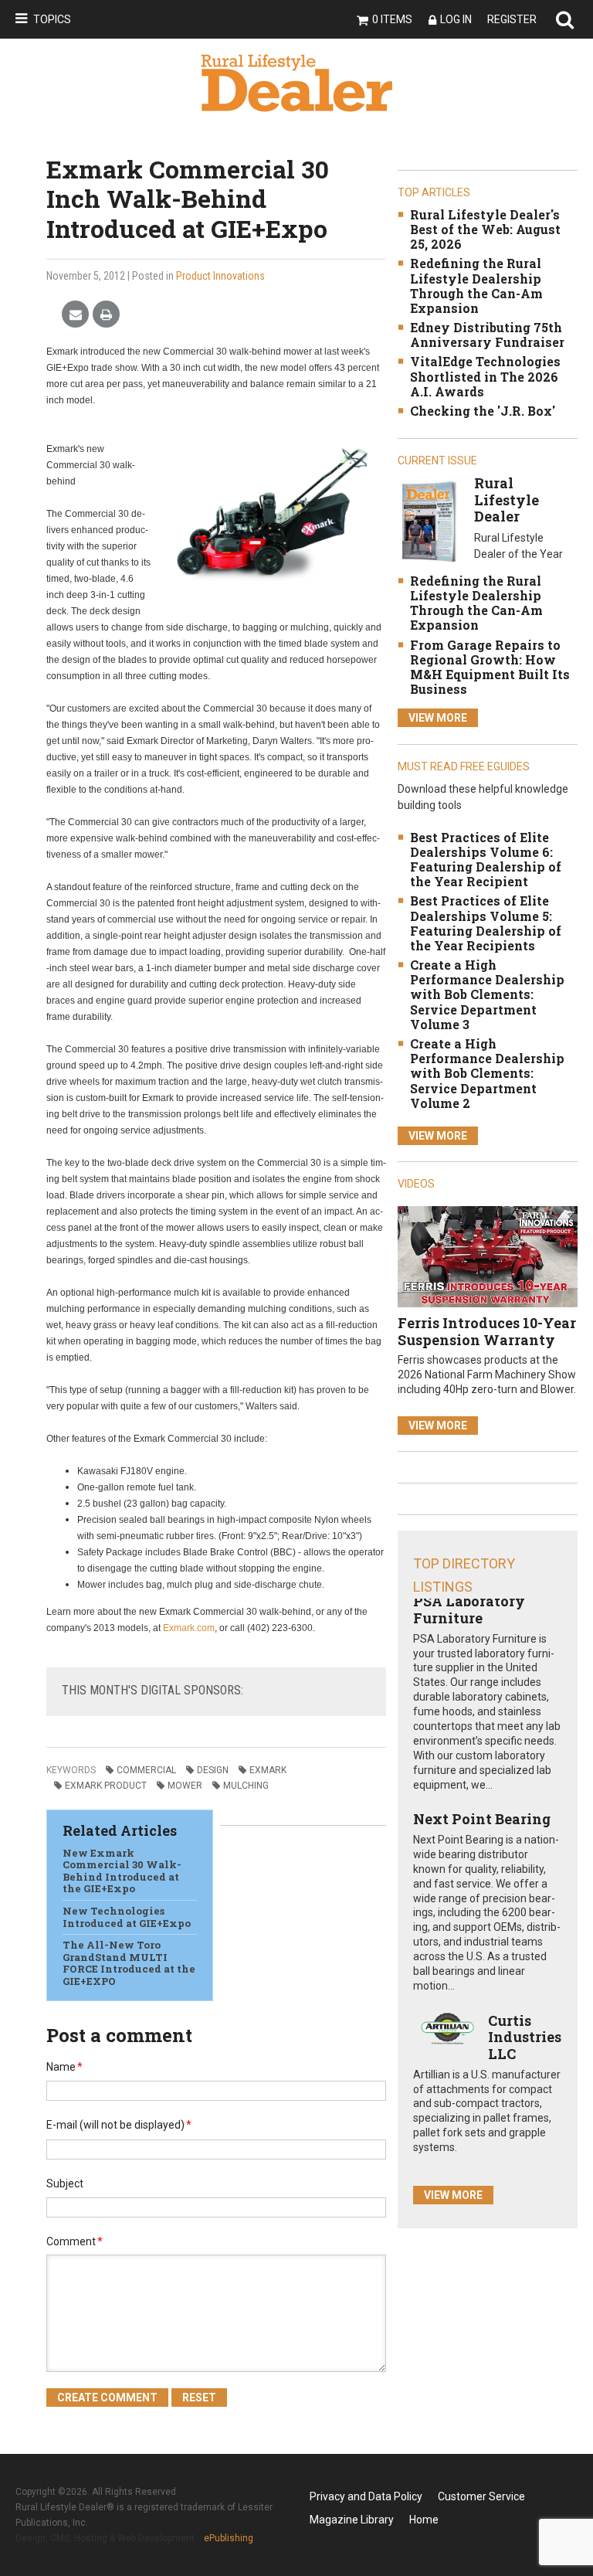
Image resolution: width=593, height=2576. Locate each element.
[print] (106, 315)
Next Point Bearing (482, 1819)
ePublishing (229, 2538)
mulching (246, 1786)
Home (424, 2520)
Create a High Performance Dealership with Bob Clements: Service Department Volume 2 (487, 1073)
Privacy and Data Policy (366, 2496)
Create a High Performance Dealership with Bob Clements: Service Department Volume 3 (487, 994)
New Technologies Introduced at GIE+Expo (127, 1917)
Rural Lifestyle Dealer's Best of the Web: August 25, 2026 (485, 229)
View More (438, 718)
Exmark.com (189, 1628)
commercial (146, 1770)
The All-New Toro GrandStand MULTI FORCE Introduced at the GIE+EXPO (129, 1963)
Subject (65, 2183)
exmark (268, 1770)
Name (64, 2067)
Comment (75, 2241)
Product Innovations (220, 276)
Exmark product (106, 1786)
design (213, 1770)
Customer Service (481, 2496)
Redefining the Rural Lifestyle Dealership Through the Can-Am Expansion (476, 285)
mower (185, 1786)
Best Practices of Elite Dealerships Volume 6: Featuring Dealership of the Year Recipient (486, 860)
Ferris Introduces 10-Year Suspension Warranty (487, 1331)
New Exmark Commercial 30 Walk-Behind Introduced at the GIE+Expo (122, 1871)
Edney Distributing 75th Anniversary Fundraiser (487, 335)
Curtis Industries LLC (525, 2037)
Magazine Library (352, 2520)
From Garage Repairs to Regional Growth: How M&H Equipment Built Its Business (490, 667)
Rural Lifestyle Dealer (507, 500)
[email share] (75, 315)
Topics (52, 19)
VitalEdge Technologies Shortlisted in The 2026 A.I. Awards (485, 376)
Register (512, 19)
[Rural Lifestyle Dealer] (429, 521)
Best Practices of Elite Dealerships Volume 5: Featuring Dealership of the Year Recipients (486, 923)
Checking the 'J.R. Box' (483, 411)
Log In (456, 19)
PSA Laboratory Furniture (469, 1609)
